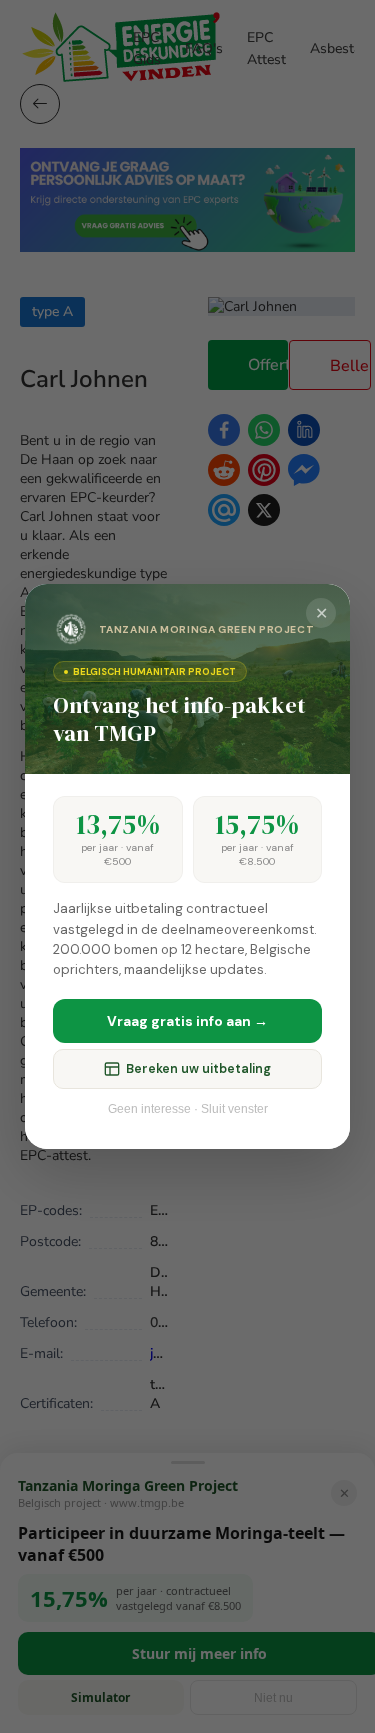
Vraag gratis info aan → (187, 1021)
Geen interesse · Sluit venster (188, 1109)
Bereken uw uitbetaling (198, 1069)
